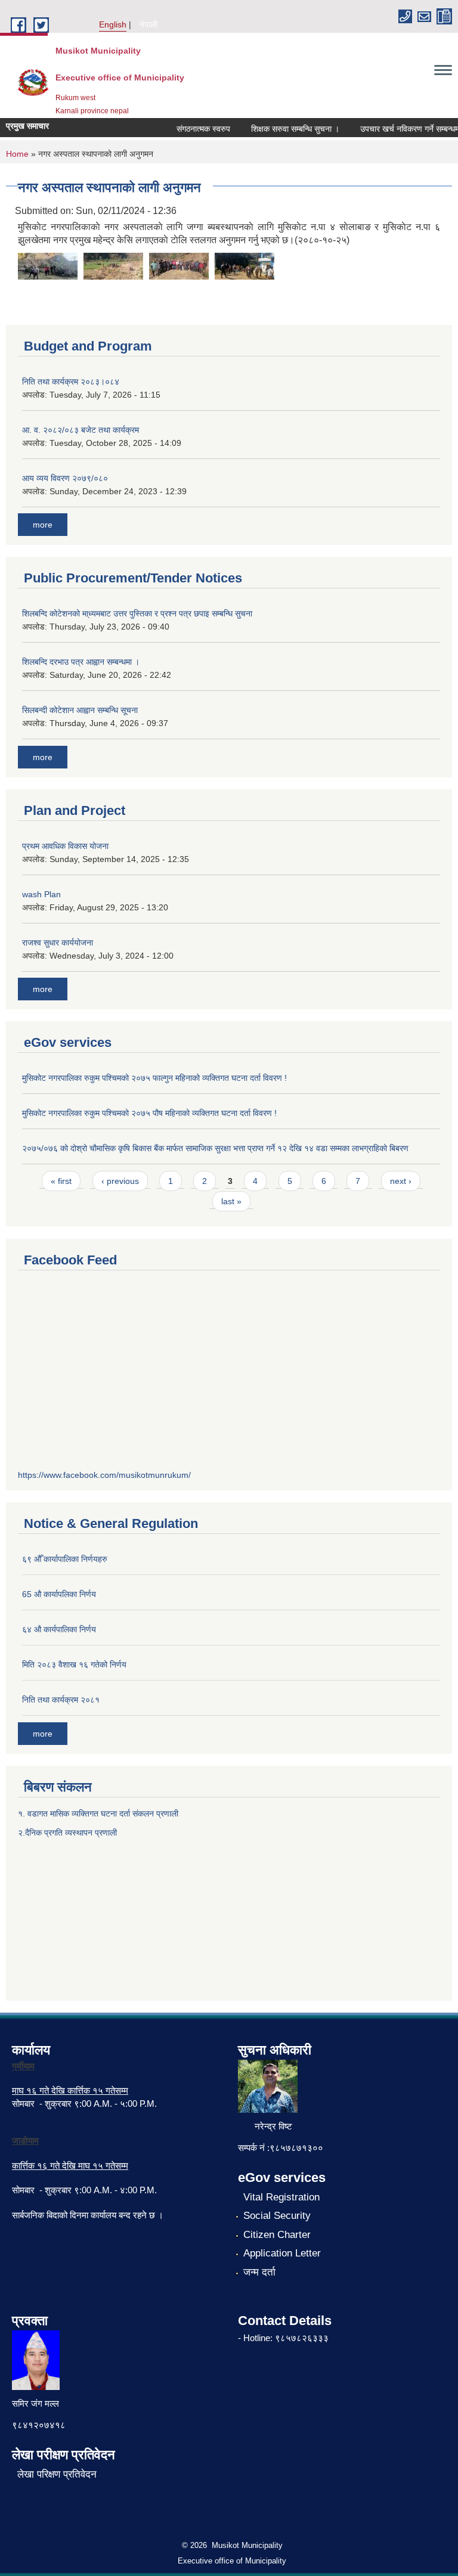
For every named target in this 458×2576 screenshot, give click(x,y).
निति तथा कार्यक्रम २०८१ (61, 1700)
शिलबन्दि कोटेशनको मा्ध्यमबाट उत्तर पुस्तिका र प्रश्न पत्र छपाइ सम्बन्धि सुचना (137, 613)
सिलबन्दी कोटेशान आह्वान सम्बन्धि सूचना (80, 710)
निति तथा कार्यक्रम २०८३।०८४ (71, 382)
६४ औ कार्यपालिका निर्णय (59, 1629)
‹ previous (120, 1181)
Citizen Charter (277, 2235)
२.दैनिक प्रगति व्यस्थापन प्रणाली (67, 1833)
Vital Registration (281, 2197)
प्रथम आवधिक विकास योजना (65, 846)
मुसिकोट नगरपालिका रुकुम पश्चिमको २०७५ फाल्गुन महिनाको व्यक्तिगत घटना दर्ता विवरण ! (154, 1078)
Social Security (277, 2216)
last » (231, 1201)
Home (17, 154)
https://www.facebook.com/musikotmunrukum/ (104, 1475)
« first (61, 1181)
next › (401, 1181)
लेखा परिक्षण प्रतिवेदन (57, 2474)
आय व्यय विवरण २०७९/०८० (65, 478)
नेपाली (148, 24)
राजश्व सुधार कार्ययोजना (58, 943)
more (43, 525)
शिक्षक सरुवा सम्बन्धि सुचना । (284, 129)
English (113, 24)
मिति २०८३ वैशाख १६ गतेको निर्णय (74, 1664)
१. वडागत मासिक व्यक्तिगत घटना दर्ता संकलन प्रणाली (99, 1814)
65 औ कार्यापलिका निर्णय (59, 1594)
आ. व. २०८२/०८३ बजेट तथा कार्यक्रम (81, 430)
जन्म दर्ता (259, 2272)
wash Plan (41, 894)
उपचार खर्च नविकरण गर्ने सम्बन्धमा (399, 129)
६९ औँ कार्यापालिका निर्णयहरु (65, 1559)
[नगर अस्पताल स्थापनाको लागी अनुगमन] (48, 265)
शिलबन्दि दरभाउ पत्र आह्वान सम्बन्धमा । (81, 662)
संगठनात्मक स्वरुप (192, 129)
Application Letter (282, 2253)
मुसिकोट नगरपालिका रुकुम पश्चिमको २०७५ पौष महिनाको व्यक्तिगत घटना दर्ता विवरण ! (149, 1113)
